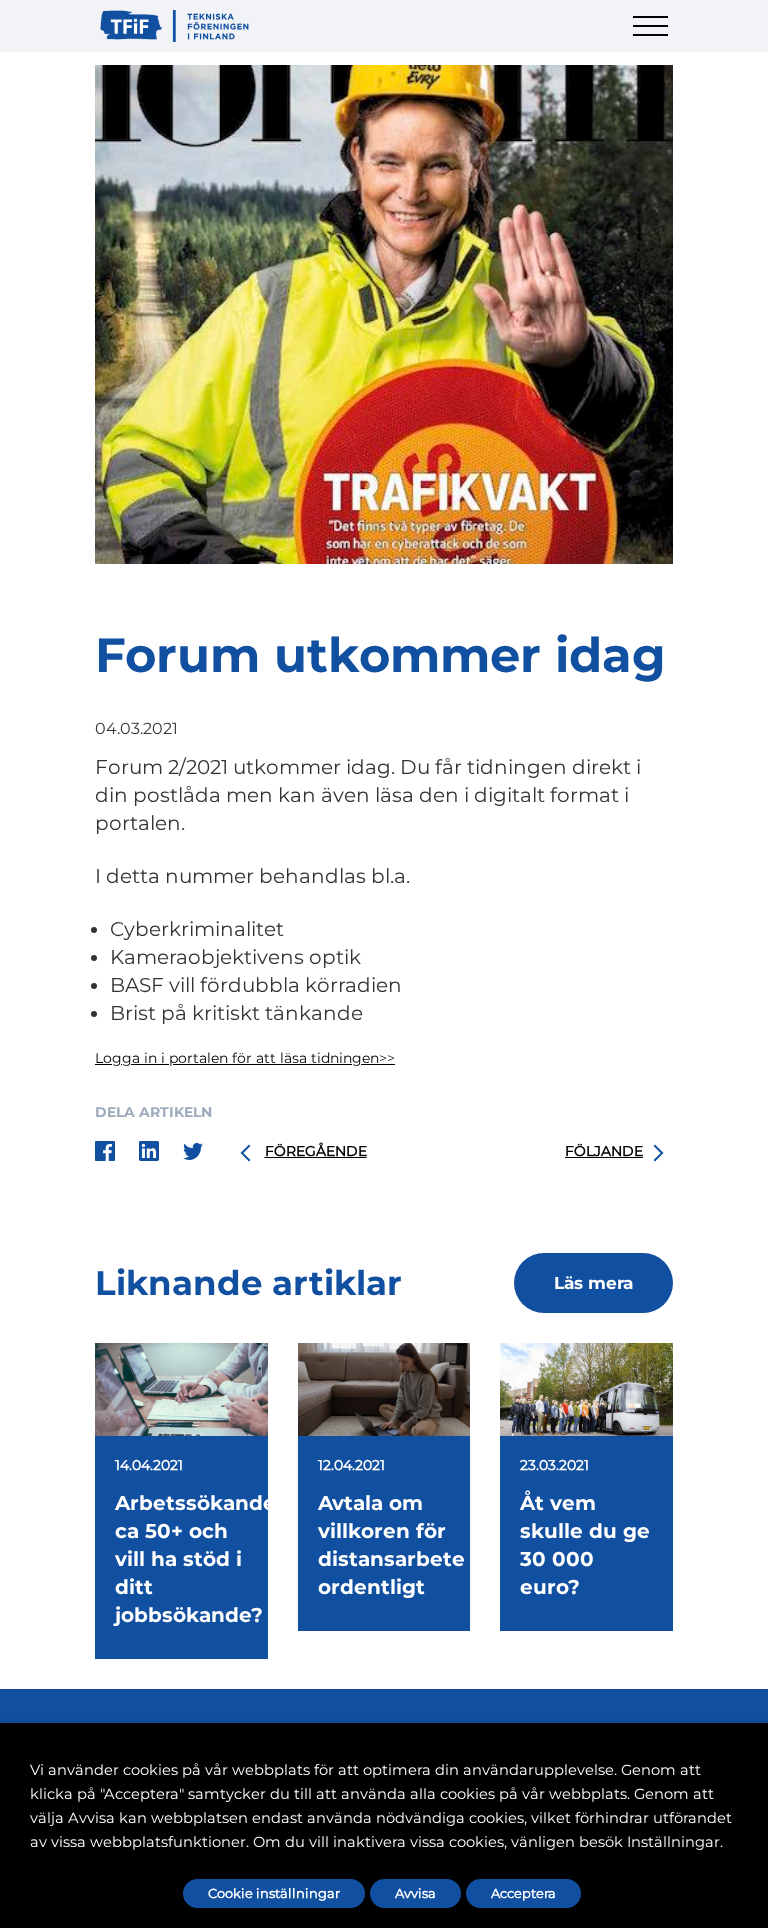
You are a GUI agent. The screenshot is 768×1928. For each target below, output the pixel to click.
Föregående (316, 1151)
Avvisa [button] (415, 1893)
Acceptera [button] (523, 1893)
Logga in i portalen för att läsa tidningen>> (245, 1058)
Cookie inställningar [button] (274, 1893)
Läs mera (593, 1283)
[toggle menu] (653, 37)
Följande (604, 1151)
